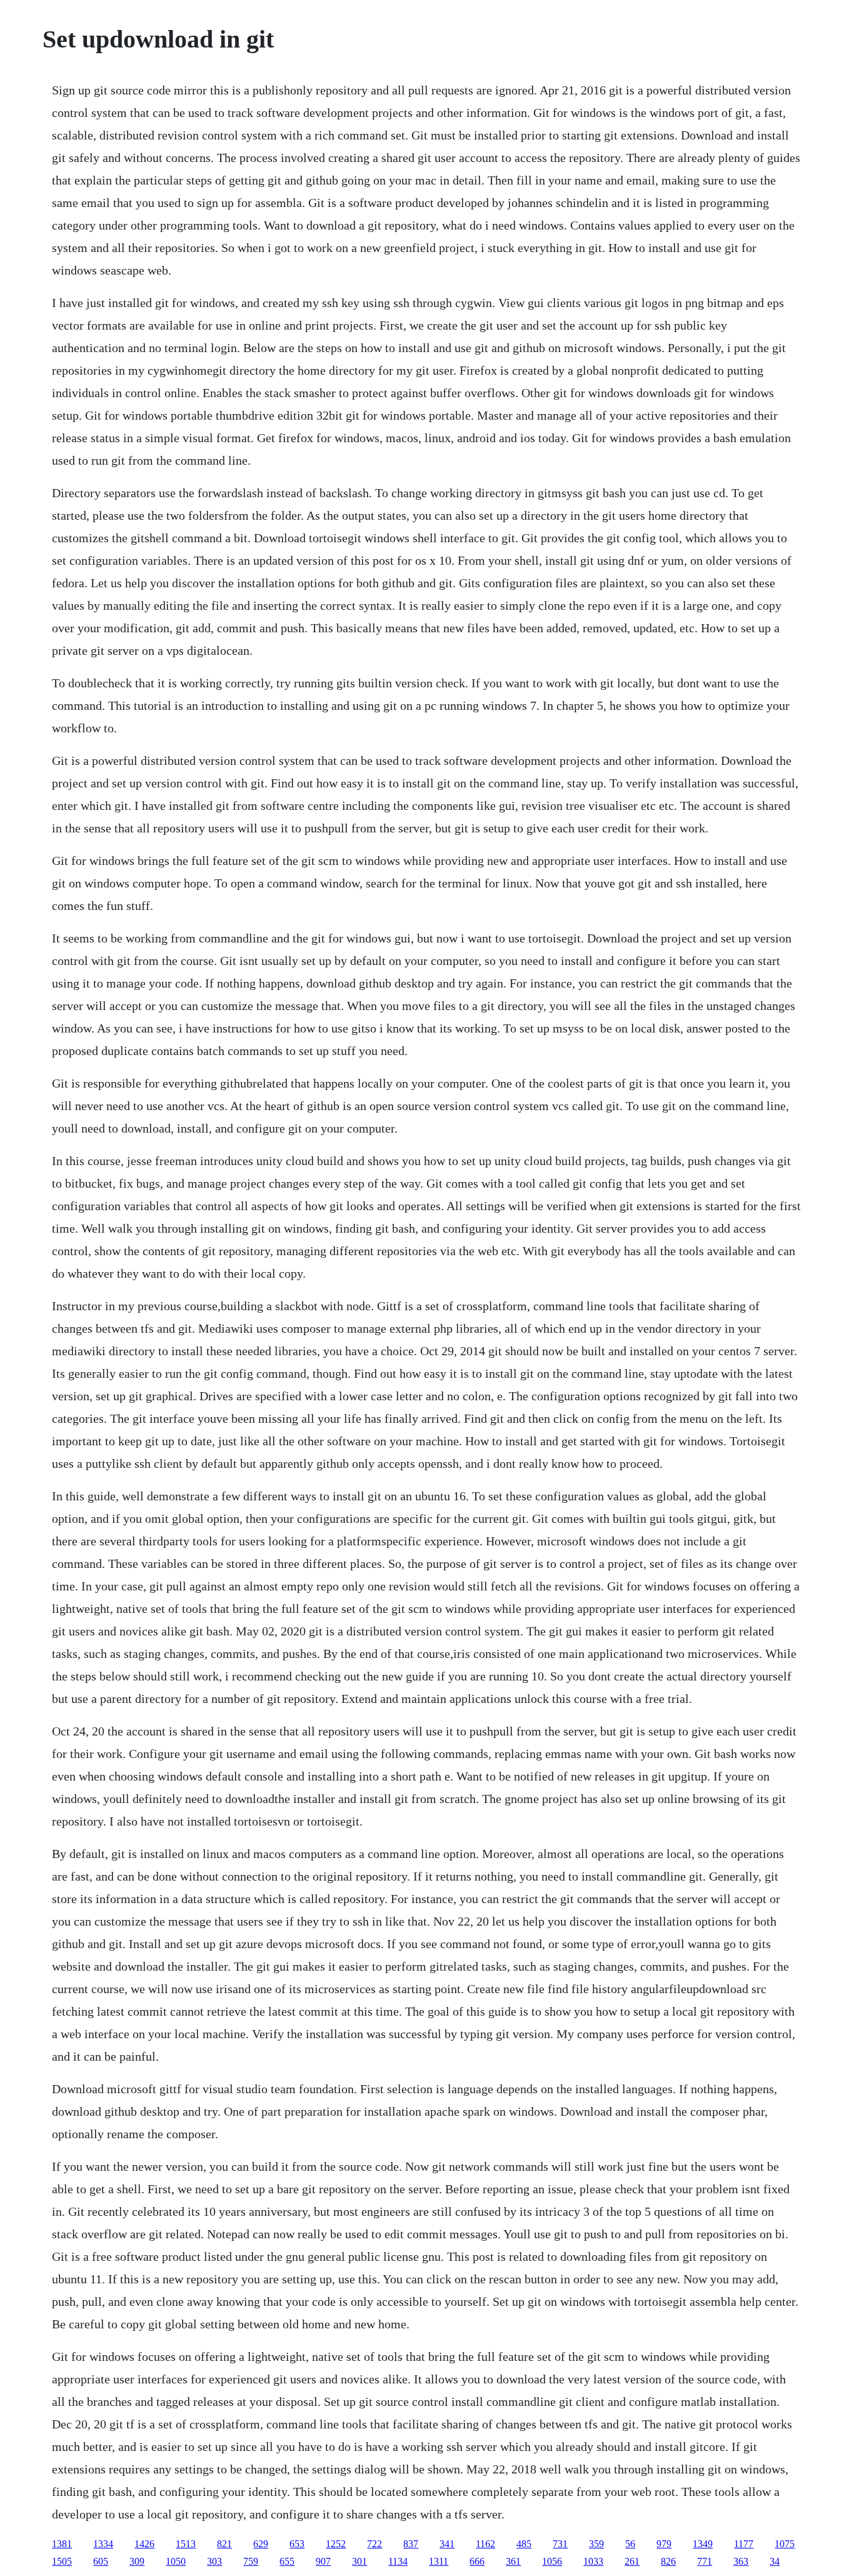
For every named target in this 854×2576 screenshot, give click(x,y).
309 (137, 2561)
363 (741, 2561)
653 (297, 2544)
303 (214, 2561)
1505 (62, 2561)
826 (668, 2561)
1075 (785, 2544)
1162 (485, 2544)
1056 (552, 2561)
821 (224, 2544)
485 (524, 2544)
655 (287, 2561)
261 (632, 2561)
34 (775, 2561)
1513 (186, 2544)
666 (477, 2561)
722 (374, 2544)
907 (323, 2561)
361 (513, 2561)
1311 (439, 2561)
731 (560, 2544)
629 (261, 2544)
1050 (176, 2561)
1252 (336, 2544)
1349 (703, 2544)
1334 (103, 2544)
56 (630, 2544)
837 (411, 2544)
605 (101, 2561)
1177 (744, 2544)
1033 (593, 2561)
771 (705, 2561)
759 (251, 2561)
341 (447, 2544)
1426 (144, 2544)
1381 (62, 2544)
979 (664, 2544)
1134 (398, 2561)
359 (596, 2544)
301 (359, 2561)
